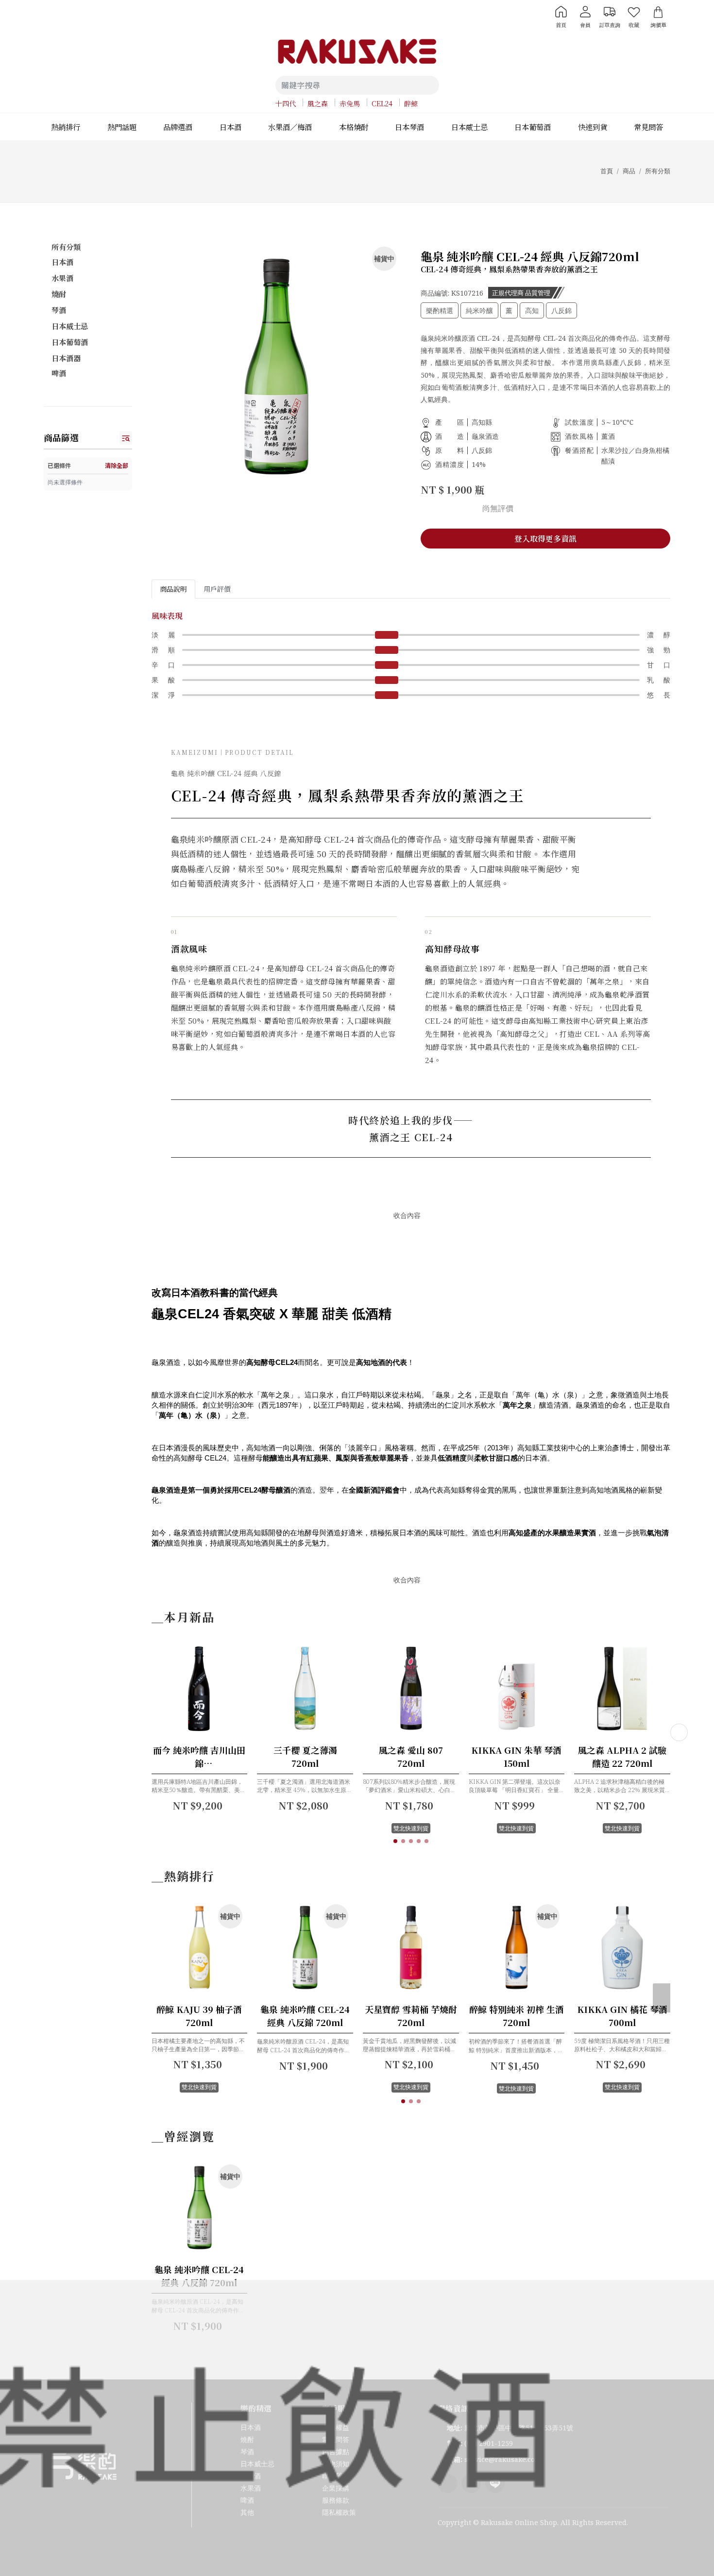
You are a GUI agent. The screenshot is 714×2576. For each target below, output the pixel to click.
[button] (395, 1841)
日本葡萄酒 (70, 342)
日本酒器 (66, 358)
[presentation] (679, 1732)
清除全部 (117, 465)
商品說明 (173, 589)
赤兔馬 (350, 103)
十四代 (286, 103)
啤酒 (59, 373)
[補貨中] (223, 1994)
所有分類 (658, 171)
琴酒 (59, 310)
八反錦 (561, 310)
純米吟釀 (479, 310)
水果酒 (62, 278)
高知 (532, 310)
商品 (629, 171)
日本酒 (62, 262)
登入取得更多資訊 (545, 539)
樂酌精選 (440, 310)
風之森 (318, 103)
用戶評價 (217, 589)
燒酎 (59, 294)
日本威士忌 (70, 326)
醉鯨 (411, 103)
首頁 (607, 171)
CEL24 (382, 103)
